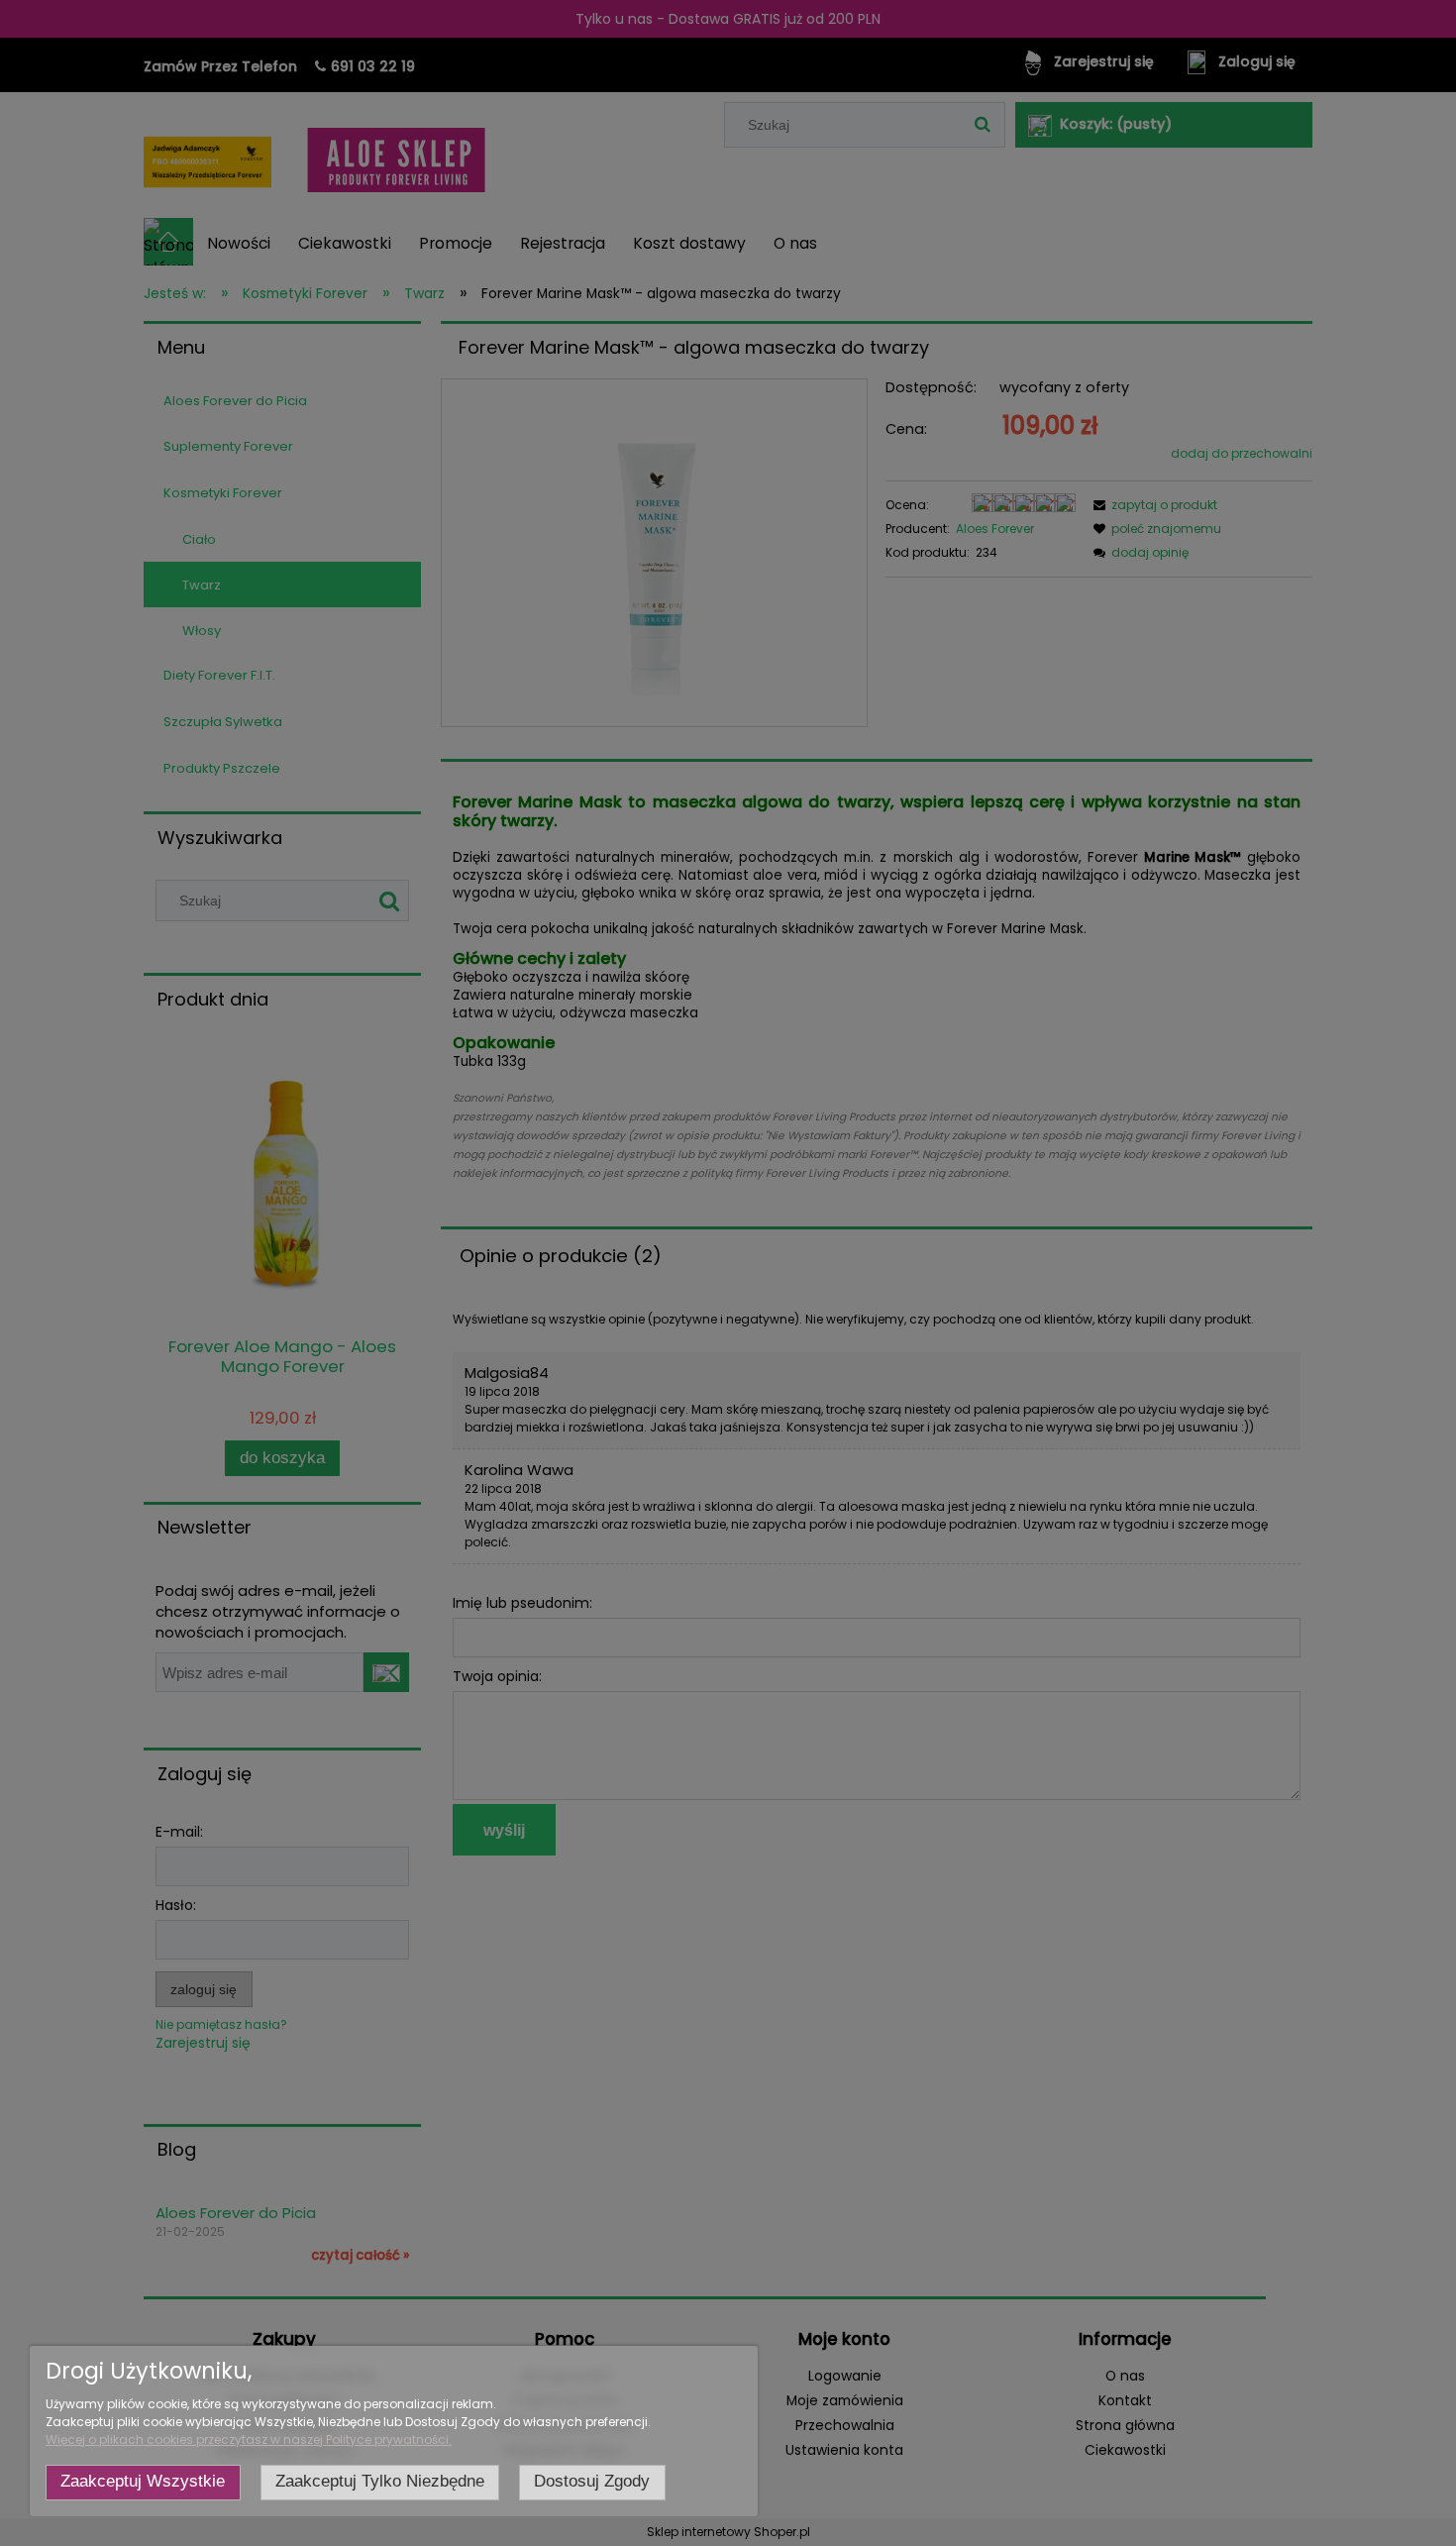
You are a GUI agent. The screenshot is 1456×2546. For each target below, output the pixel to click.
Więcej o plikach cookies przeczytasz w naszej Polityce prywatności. (249, 2440)
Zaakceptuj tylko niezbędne (380, 2481)
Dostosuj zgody (592, 2481)
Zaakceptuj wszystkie (143, 2481)
